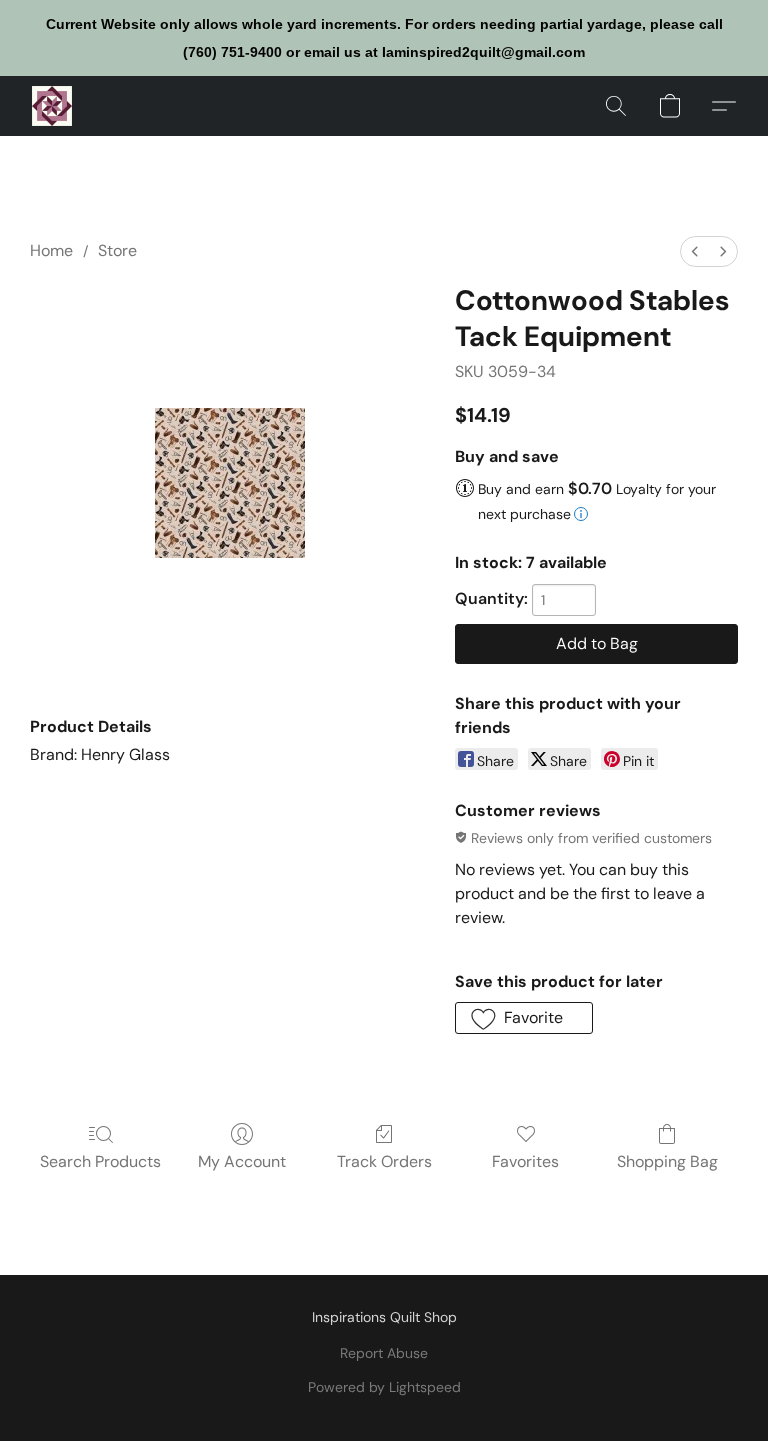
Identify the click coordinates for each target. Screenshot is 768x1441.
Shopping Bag (667, 1161)
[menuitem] (695, 251)
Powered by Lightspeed (384, 1387)
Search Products (100, 1161)
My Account (242, 1161)
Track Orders (384, 1161)
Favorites (525, 1161)
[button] (52, 106)
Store (117, 250)
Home (51, 250)
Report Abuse (384, 1353)
